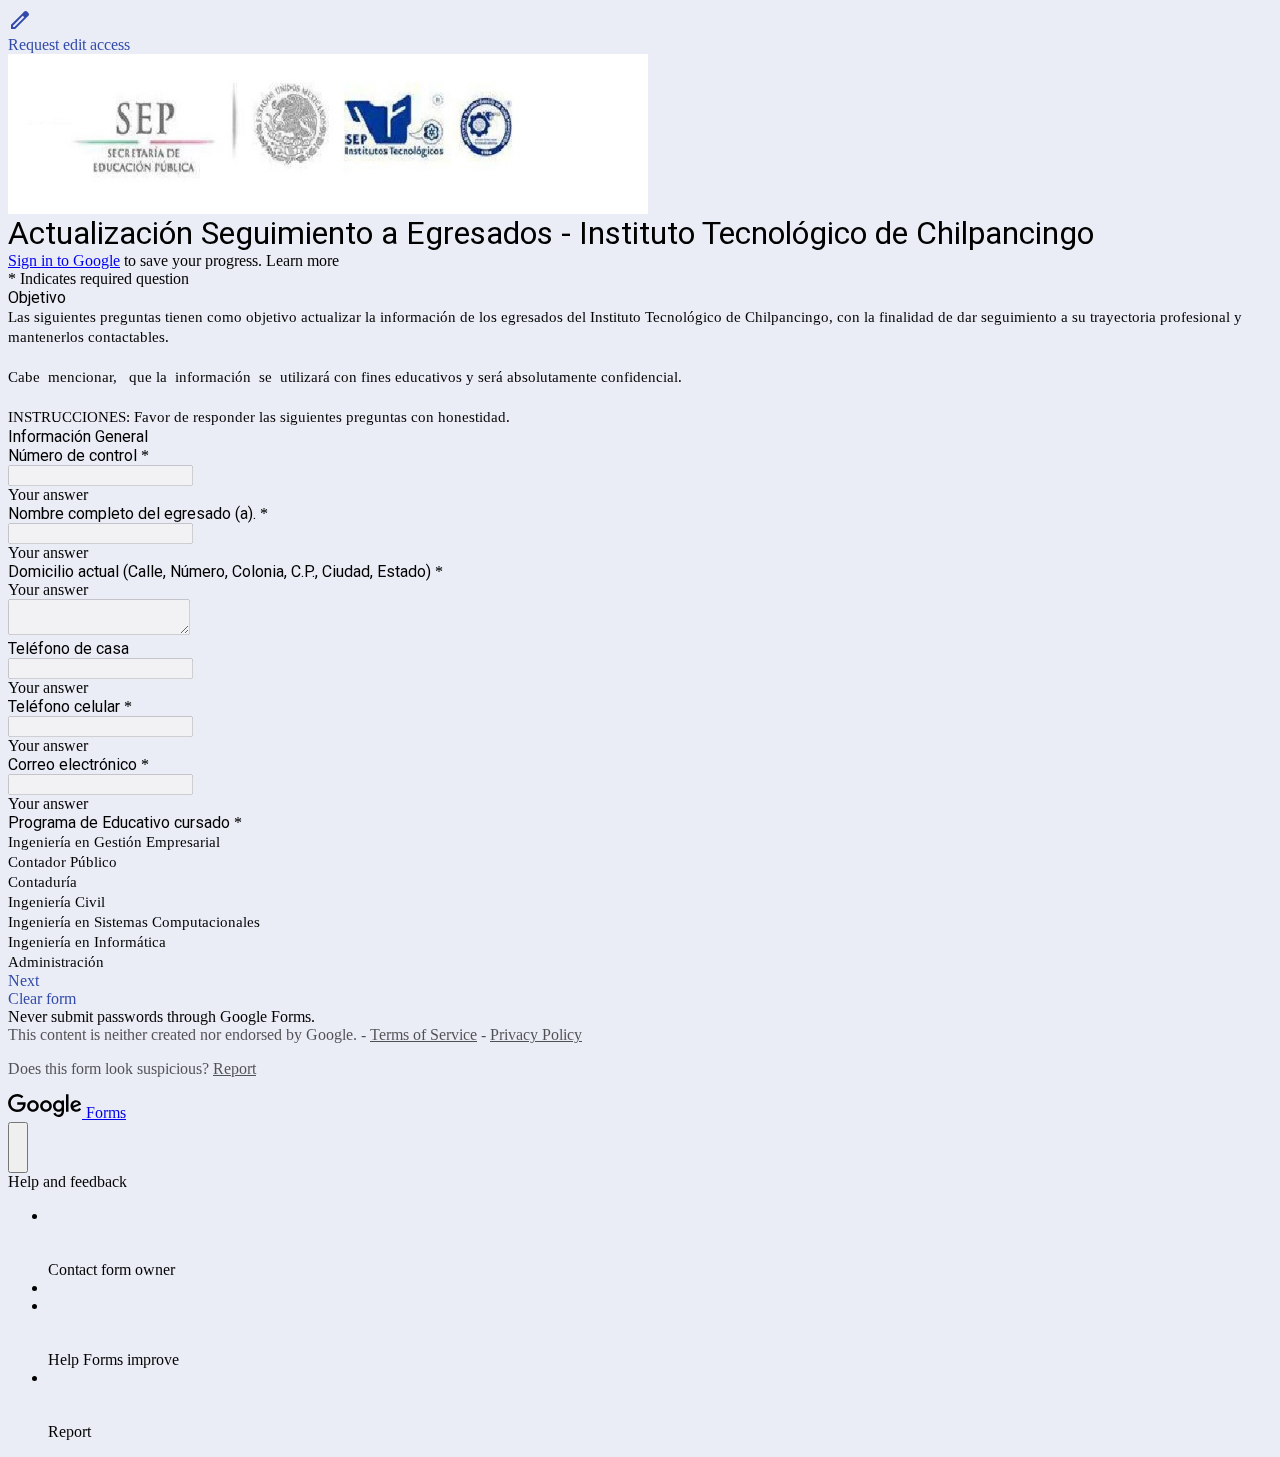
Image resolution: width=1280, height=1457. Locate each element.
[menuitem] (660, 1243)
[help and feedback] (18, 1147)
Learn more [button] (302, 260)
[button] (640, 31)
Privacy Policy (536, 1034)
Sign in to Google (64, 260)
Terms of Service (423, 1034)
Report (234, 1068)
